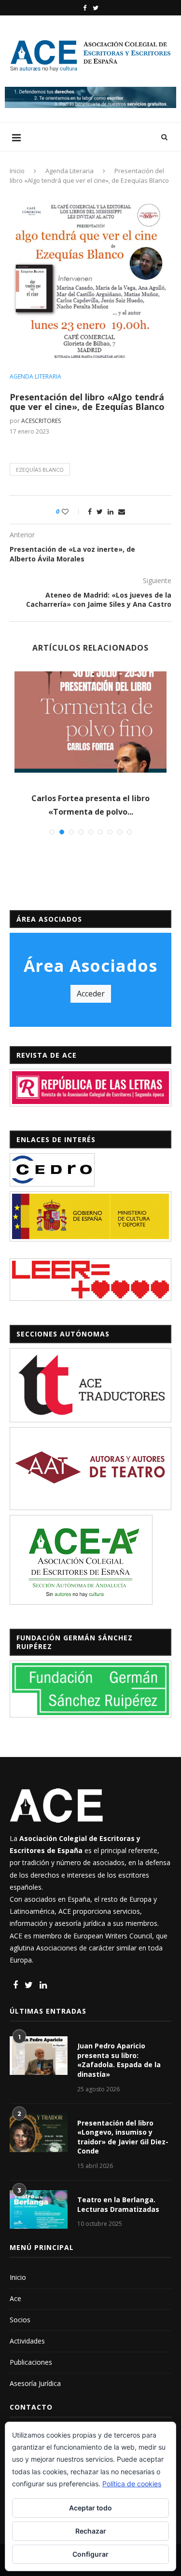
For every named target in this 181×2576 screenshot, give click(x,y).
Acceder (91, 994)
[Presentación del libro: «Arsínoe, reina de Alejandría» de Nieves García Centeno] (90, 722)
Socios (20, 2320)
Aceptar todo (90, 2508)
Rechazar (91, 2531)
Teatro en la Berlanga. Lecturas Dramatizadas (118, 2204)
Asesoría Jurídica (35, 2383)
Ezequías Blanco (40, 470)
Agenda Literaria (70, 171)
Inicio (17, 171)
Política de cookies (132, 2484)
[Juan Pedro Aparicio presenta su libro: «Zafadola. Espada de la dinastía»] (39, 2056)
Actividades (27, 2341)
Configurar (90, 2554)
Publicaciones (31, 2362)
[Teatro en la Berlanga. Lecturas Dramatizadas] (39, 2209)
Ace (15, 2298)
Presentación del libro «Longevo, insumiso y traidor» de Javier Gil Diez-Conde (123, 2137)
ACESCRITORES (41, 421)
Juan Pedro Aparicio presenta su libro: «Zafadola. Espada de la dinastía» (119, 2060)
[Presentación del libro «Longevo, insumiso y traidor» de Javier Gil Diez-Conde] (39, 2133)
